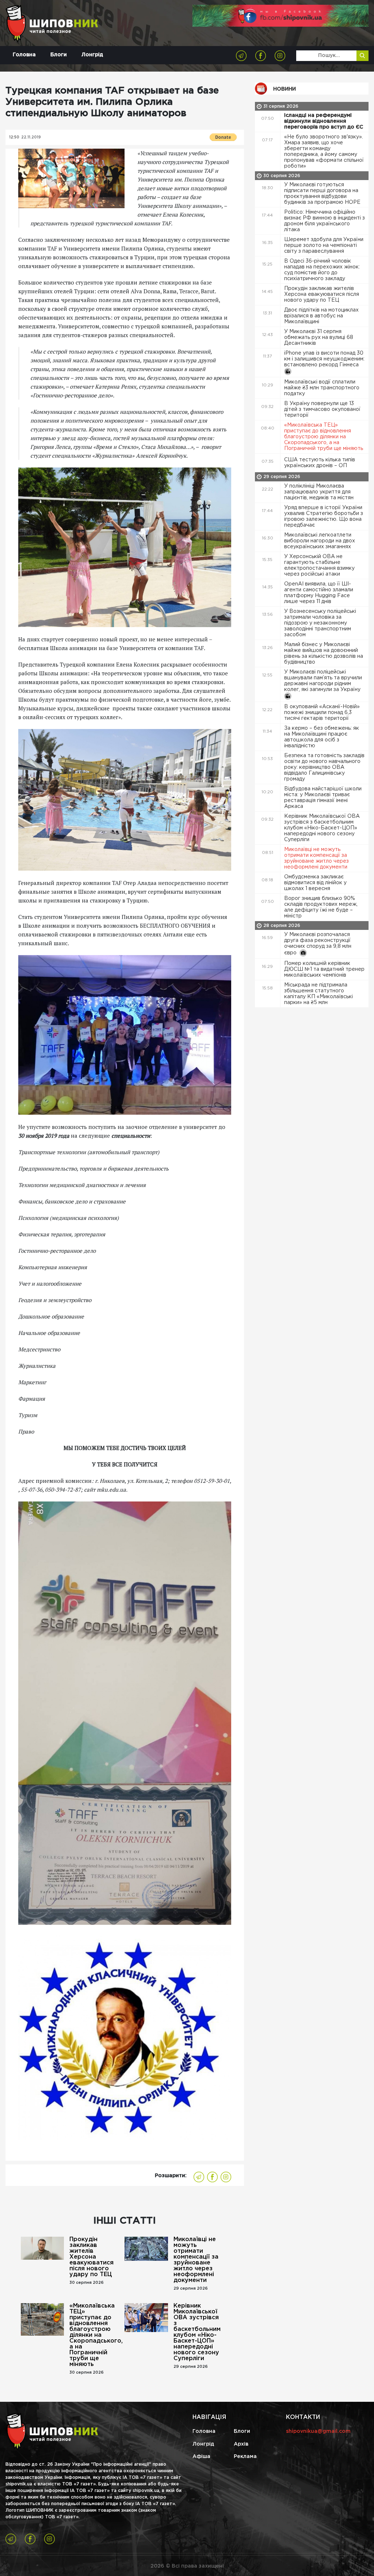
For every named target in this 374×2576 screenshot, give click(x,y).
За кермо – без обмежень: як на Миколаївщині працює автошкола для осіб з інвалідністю (322, 737)
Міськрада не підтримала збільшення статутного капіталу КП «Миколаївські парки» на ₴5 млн (318, 994)
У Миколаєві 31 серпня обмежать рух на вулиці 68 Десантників (319, 337)
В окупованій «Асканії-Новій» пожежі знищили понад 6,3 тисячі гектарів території (322, 713)
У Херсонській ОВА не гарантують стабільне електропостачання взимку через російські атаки (319, 565)
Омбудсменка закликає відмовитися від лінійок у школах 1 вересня (315, 883)
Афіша (201, 2457)
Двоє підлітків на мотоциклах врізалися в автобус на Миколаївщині (321, 316)
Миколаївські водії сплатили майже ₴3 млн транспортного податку (322, 388)
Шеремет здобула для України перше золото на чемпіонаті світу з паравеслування (324, 245)
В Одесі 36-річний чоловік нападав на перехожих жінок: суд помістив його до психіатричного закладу (322, 270)
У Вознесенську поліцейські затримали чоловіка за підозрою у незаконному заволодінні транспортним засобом (320, 623)
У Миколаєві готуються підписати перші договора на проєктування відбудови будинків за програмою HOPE (323, 194)
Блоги (59, 55)
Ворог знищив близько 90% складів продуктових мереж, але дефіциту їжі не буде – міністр (321, 907)
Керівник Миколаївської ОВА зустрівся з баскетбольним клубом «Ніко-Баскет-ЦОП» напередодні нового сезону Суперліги (197, 2332)
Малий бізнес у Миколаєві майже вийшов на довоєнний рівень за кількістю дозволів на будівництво (324, 653)
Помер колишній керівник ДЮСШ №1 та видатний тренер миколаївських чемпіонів (324, 969)
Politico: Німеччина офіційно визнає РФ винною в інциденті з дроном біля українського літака (325, 221)
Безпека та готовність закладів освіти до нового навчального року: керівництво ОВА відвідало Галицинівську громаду (324, 767)
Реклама (245, 2457)
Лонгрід (92, 55)
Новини (285, 89)
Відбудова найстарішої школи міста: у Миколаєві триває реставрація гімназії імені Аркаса (323, 798)
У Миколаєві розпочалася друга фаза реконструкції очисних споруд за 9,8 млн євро (318, 944)
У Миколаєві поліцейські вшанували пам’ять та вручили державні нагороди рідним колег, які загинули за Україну (323, 681)
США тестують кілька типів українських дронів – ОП (320, 463)
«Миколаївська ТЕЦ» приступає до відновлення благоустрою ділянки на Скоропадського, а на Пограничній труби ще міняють (94, 2335)
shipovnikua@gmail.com (318, 2431)
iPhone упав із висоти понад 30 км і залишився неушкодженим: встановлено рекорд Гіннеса (324, 359)
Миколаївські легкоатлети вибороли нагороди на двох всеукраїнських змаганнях (320, 541)
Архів (241, 2444)
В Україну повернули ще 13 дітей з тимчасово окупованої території (322, 409)
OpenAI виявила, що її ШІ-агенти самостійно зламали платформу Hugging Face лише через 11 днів (319, 593)
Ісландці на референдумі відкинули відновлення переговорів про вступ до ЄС (324, 121)
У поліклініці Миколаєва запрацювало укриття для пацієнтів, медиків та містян (320, 492)
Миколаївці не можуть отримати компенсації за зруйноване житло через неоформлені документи (196, 2260)
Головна (24, 55)
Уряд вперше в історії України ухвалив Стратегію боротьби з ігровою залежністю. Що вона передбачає (324, 516)
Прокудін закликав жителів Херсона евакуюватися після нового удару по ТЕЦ (91, 2257)
